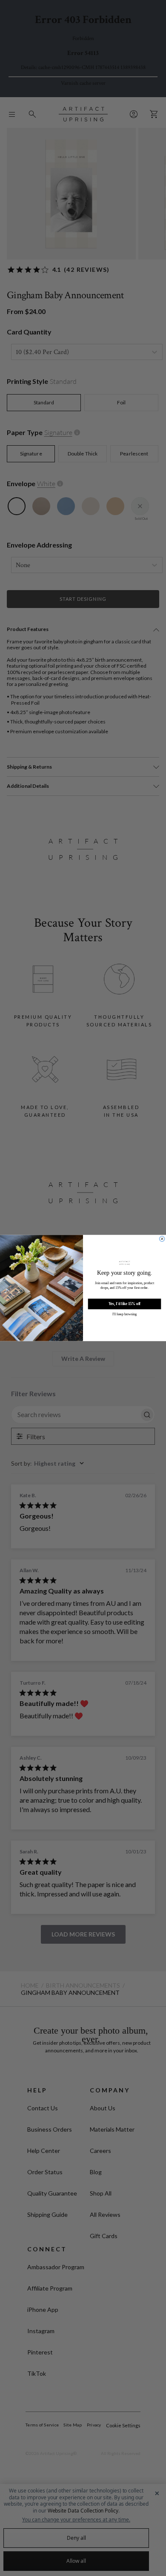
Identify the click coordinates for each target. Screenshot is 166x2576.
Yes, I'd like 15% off (124, 1304)
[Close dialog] (162, 1239)
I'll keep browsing (124, 1314)
